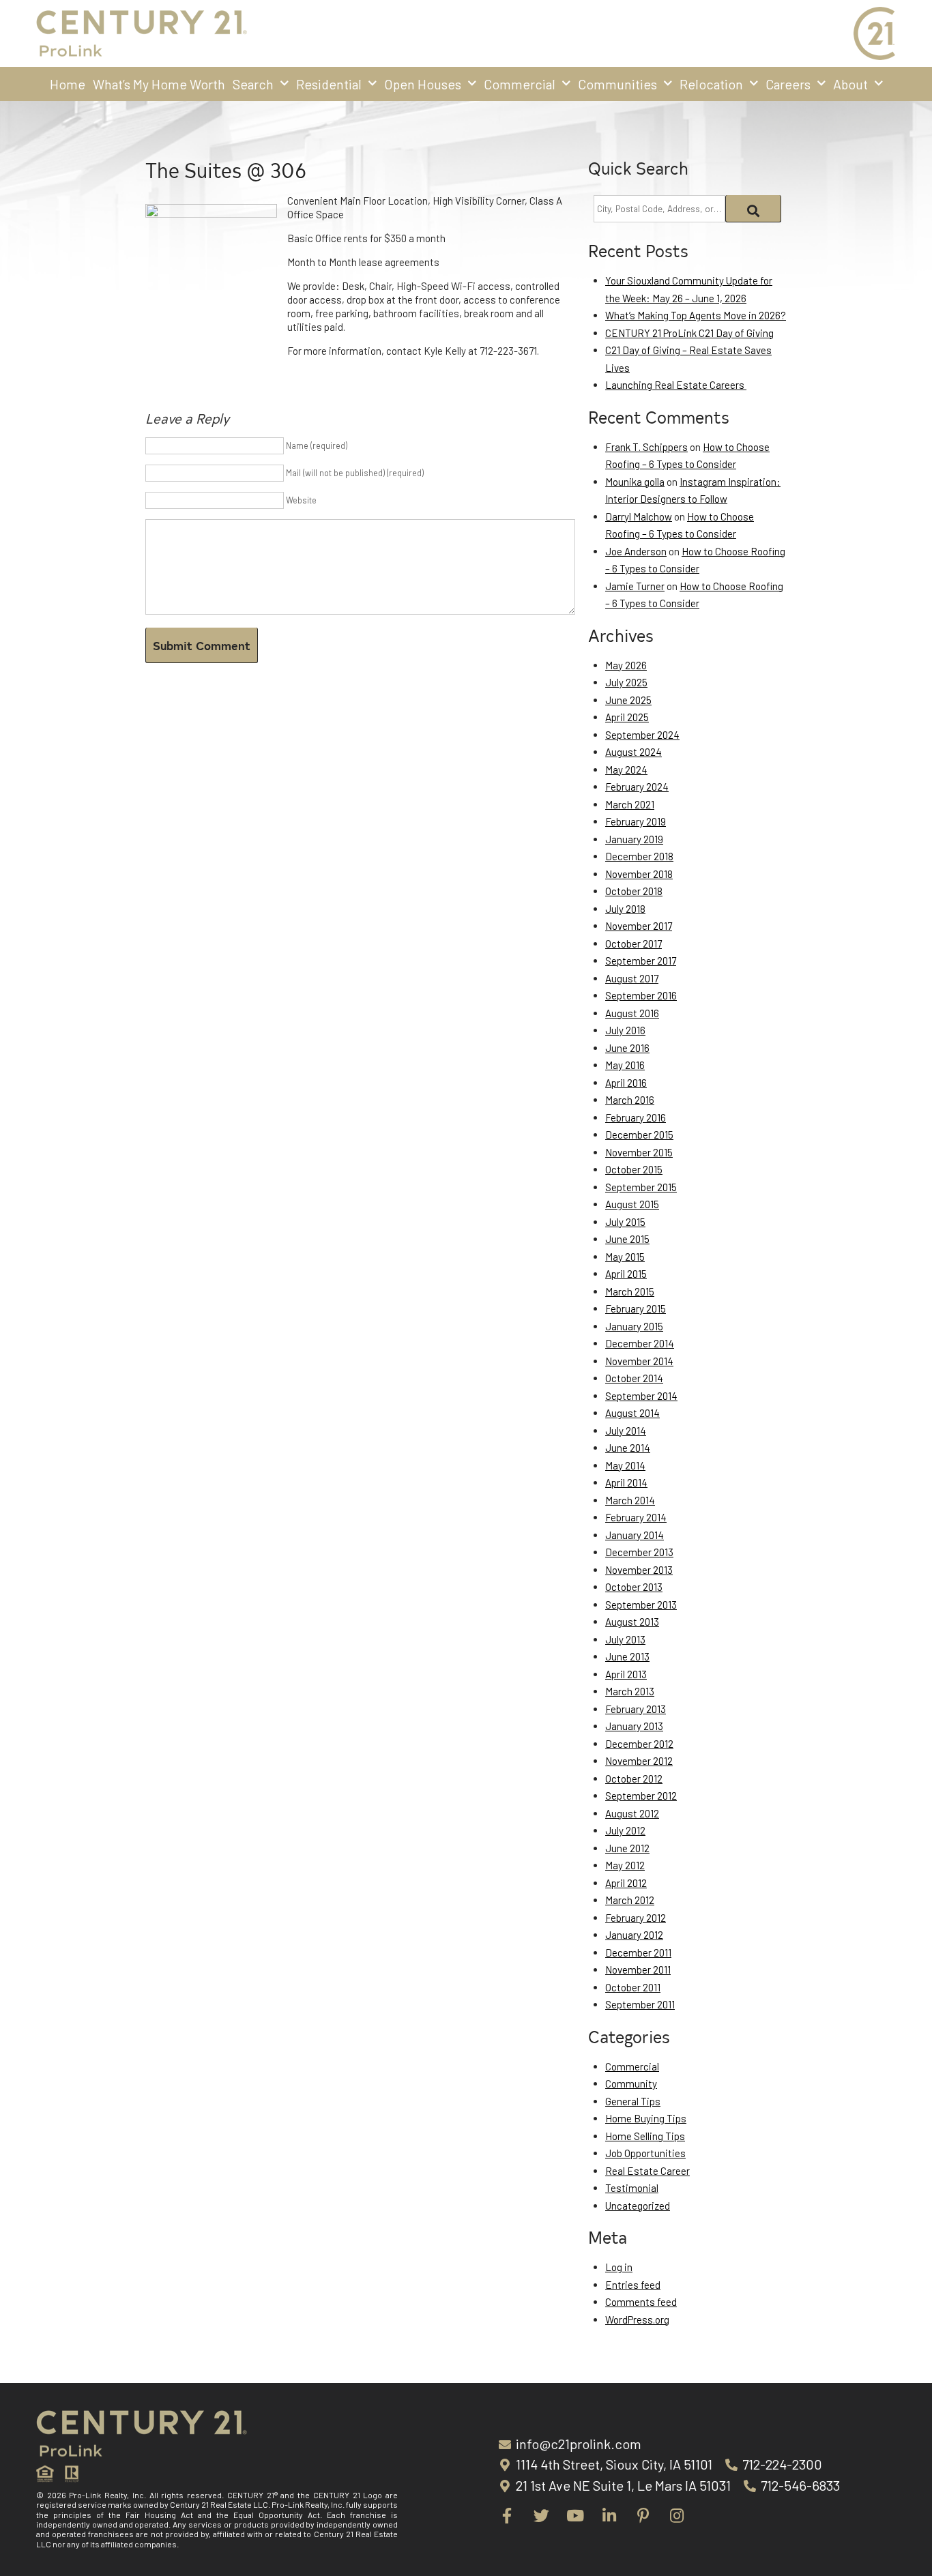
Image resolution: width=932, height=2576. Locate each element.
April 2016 (626, 1083)
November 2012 (639, 1761)
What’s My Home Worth (159, 84)
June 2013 (627, 1656)
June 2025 (628, 700)
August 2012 (632, 1813)
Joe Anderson (636, 551)
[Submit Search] (754, 209)
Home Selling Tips (645, 2136)
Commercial (520, 84)
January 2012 (634, 1935)
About (850, 84)
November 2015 (639, 1152)
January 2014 (635, 1535)
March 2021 (630, 804)
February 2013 (636, 1709)
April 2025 (627, 717)
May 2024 (626, 770)
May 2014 (625, 1465)
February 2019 (636, 821)
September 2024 (642, 735)
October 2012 (634, 1779)
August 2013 (632, 1622)
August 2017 (632, 978)
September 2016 (641, 995)
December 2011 (638, 1952)
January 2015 (634, 1326)
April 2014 (626, 1482)
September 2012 (641, 1796)
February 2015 (636, 1308)
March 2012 (630, 1900)
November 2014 (639, 1361)
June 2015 (627, 1239)
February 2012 (636, 1918)
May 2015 (625, 1257)
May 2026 (626, 665)
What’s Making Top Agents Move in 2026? (696, 315)
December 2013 (639, 1552)
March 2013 (630, 1691)
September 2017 (641, 961)
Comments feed (641, 2302)
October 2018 (634, 891)
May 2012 (625, 1865)
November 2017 (639, 926)
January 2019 (634, 839)
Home (68, 84)
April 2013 (626, 1674)
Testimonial (632, 2188)
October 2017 (634, 943)
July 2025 (626, 682)
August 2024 (634, 752)
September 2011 (640, 2004)
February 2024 (637, 787)
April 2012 (626, 1883)
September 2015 (641, 1187)
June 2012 (627, 1848)
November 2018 (639, 874)
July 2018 (625, 909)
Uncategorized (638, 2206)
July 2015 (625, 1222)
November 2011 (638, 1970)
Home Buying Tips (646, 2118)
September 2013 (641, 1605)
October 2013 (634, 1587)
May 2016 (625, 1065)
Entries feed (633, 2285)
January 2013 (634, 1726)
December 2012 (639, 1744)
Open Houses (423, 84)
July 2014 (626, 1431)
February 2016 (636, 1117)
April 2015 (626, 1274)
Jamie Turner (635, 586)
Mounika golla (635, 482)
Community (631, 2083)
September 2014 (641, 1396)
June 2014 (628, 1448)
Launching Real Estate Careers (676, 385)
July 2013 (625, 1639)
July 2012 (625, 1830)
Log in (619, 2267)
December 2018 (639, 856)
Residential (329, 84)
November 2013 (639, 1570)
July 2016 (625, 1030)
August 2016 (632, 1013)
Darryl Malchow (639, 516)
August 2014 (632, 1413)
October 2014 (634, 1378)
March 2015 (630, 1291)
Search (253, 84)
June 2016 (627, 1048)
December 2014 (640, 1343)
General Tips (633, 2101)
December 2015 (639, 1135)
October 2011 (633, 1987)
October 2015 (634, 1169)
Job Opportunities (645, 2153)
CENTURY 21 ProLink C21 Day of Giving (689, 333)
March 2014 (630, 1500)
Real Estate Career (647, 2171)
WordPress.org (637, 2319)
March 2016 (630, 1100)
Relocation (711, 84)
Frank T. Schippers (646, 447)
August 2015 (632, 1204)
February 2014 (636, 1517)
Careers (788, 84)
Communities (617, 84)
